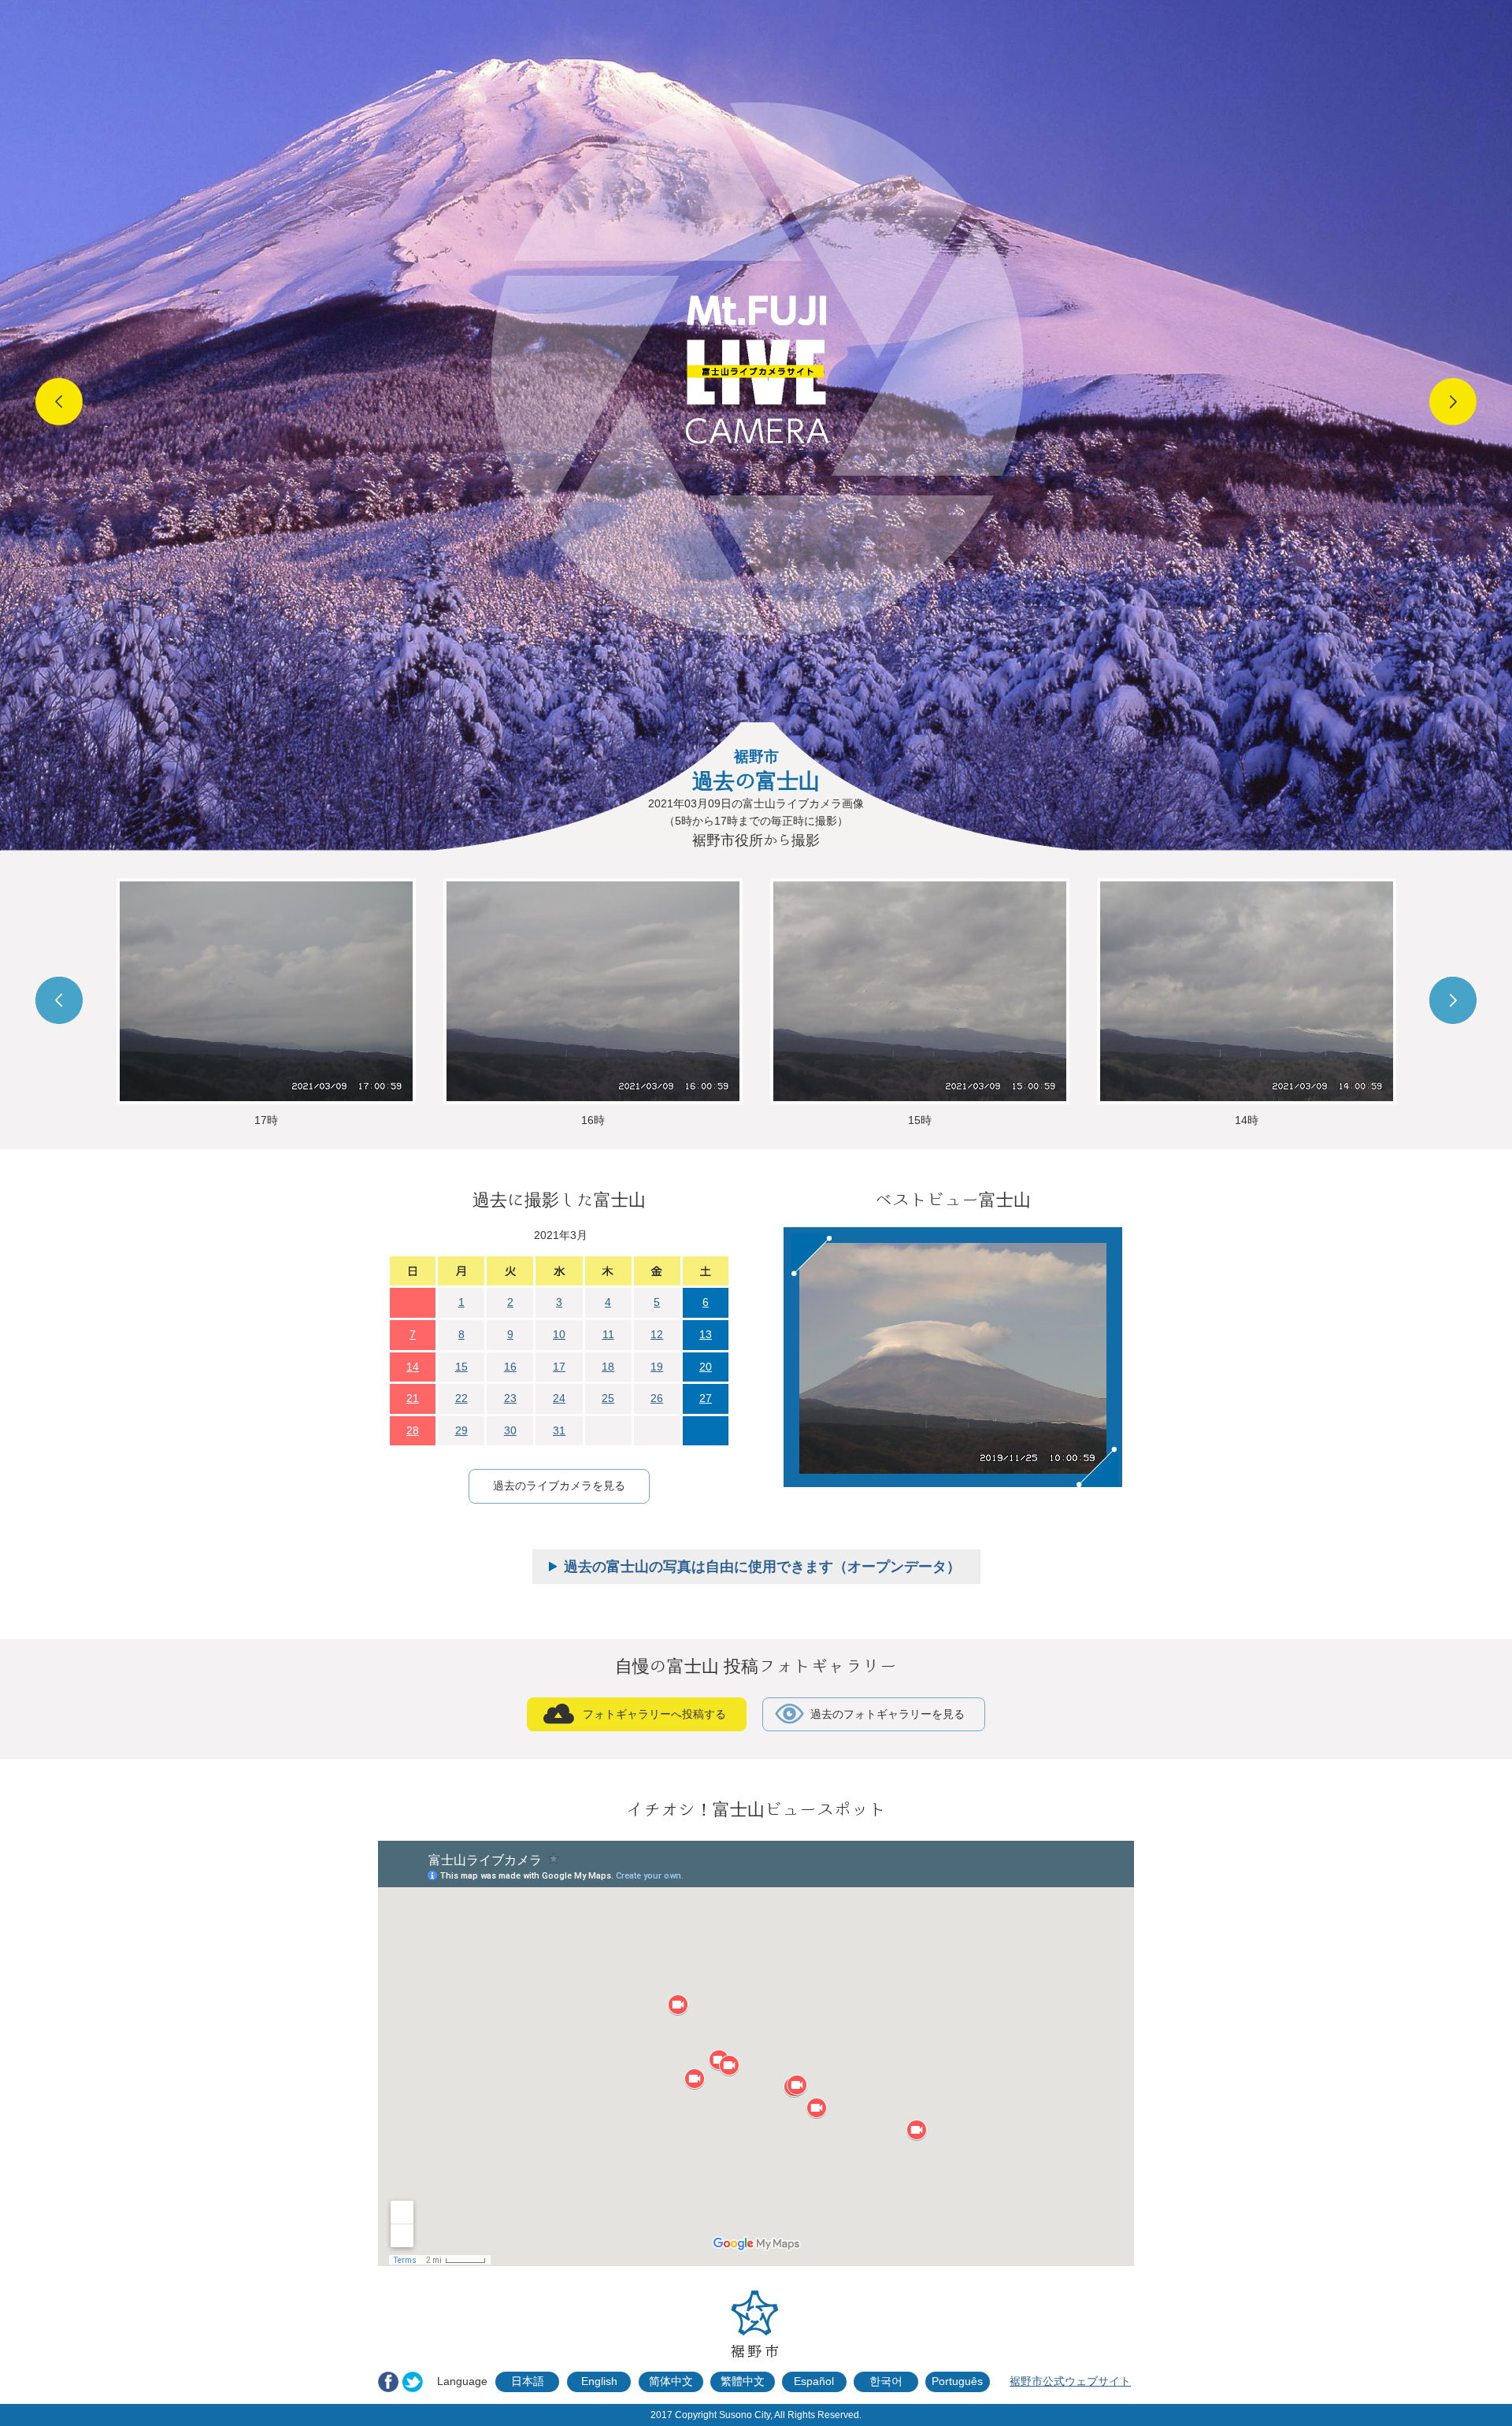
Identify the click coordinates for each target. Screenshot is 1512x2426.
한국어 (886, 2381)
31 (559, 1430)
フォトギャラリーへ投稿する (654, 1714)
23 (510, 1398)
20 (706, 1367)
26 (657, 1398)
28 (413, 1430)
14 (413, 1367)
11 (608, 1334)
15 (461, 1367)
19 (657, 1367)
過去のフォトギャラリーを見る (888, 1714)
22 (461, 1398)
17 (559, 1367)
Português (957, 2381)
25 (608, 1398)
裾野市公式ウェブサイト (1070, 2381)
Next (1453, 402)
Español (814, 2381)
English (599, 2381)
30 (510, 1430)
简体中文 (671, 2381)
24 (559, 1398)
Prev (59, 402)
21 (413, 1398)
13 (706, 1334)
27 (706, 1398)
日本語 (528, 2381)
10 (559, 1334)
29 (461, 1430)
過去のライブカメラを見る (559, 1486)
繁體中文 (743, 2381)
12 (657, 1334)
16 (510, 1367)
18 (608, 1367)
